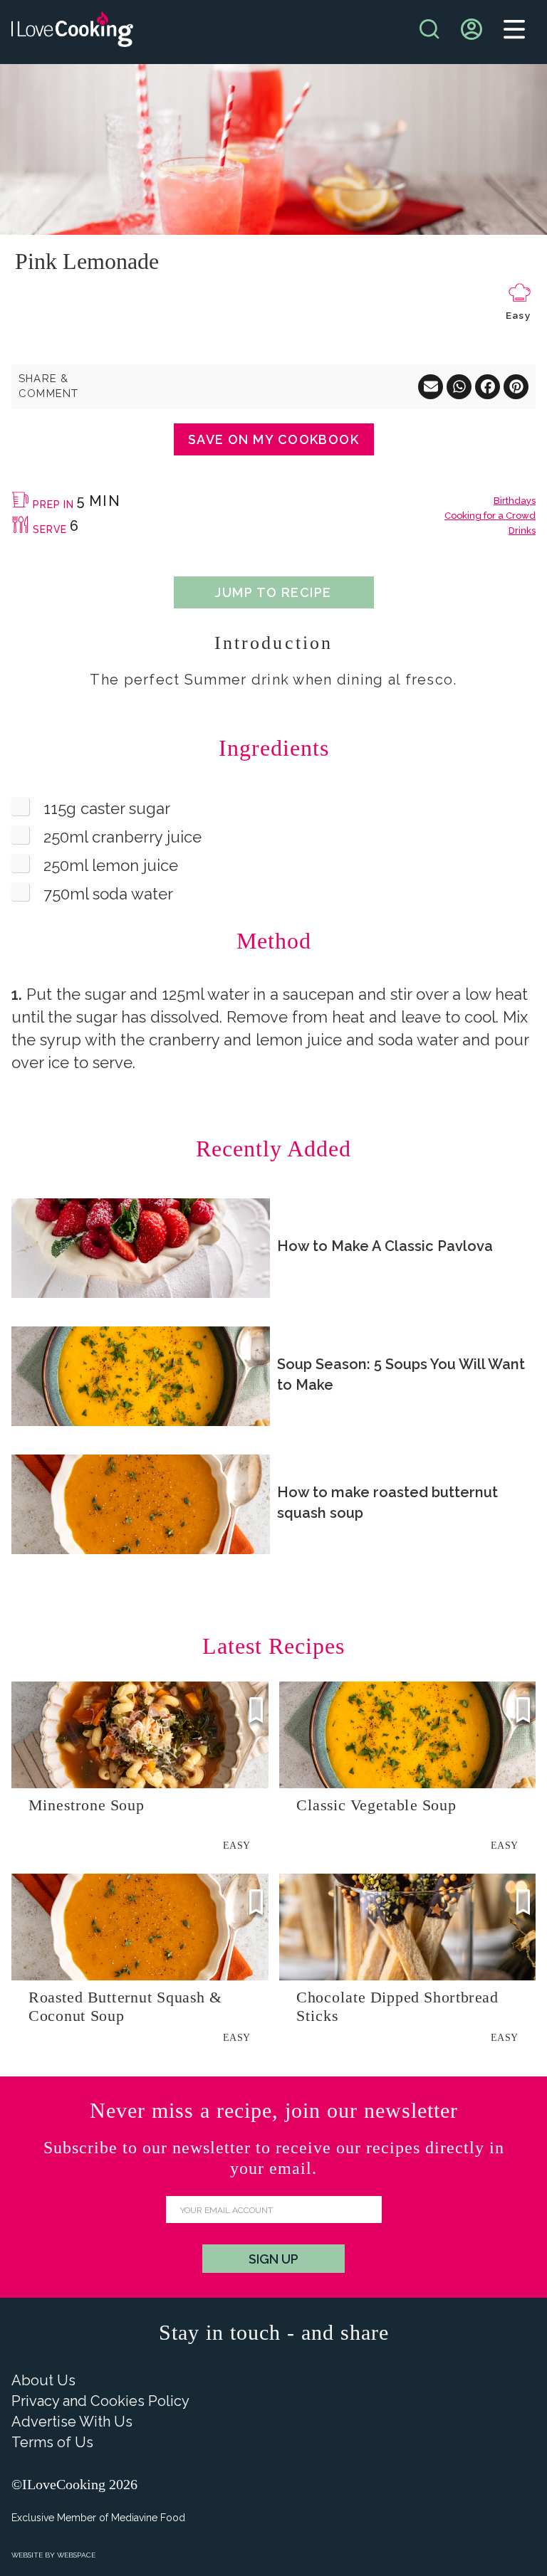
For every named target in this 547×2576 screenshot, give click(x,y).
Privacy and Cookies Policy (100, 2401)
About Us (43, 2380)
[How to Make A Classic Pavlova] (141, 1248)
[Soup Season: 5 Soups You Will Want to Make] (141, 1376)
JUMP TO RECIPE (273, 592)
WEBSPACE (76, 2555)
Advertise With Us (72, 2422)
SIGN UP (273, 2259)
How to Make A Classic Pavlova (385, 1246)
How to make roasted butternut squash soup (387, 1503)
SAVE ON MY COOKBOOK (273, 439)
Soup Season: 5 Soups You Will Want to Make (401, 1374)
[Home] (72, 32)
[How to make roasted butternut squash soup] (141, 1504)
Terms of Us (52, 2442)
